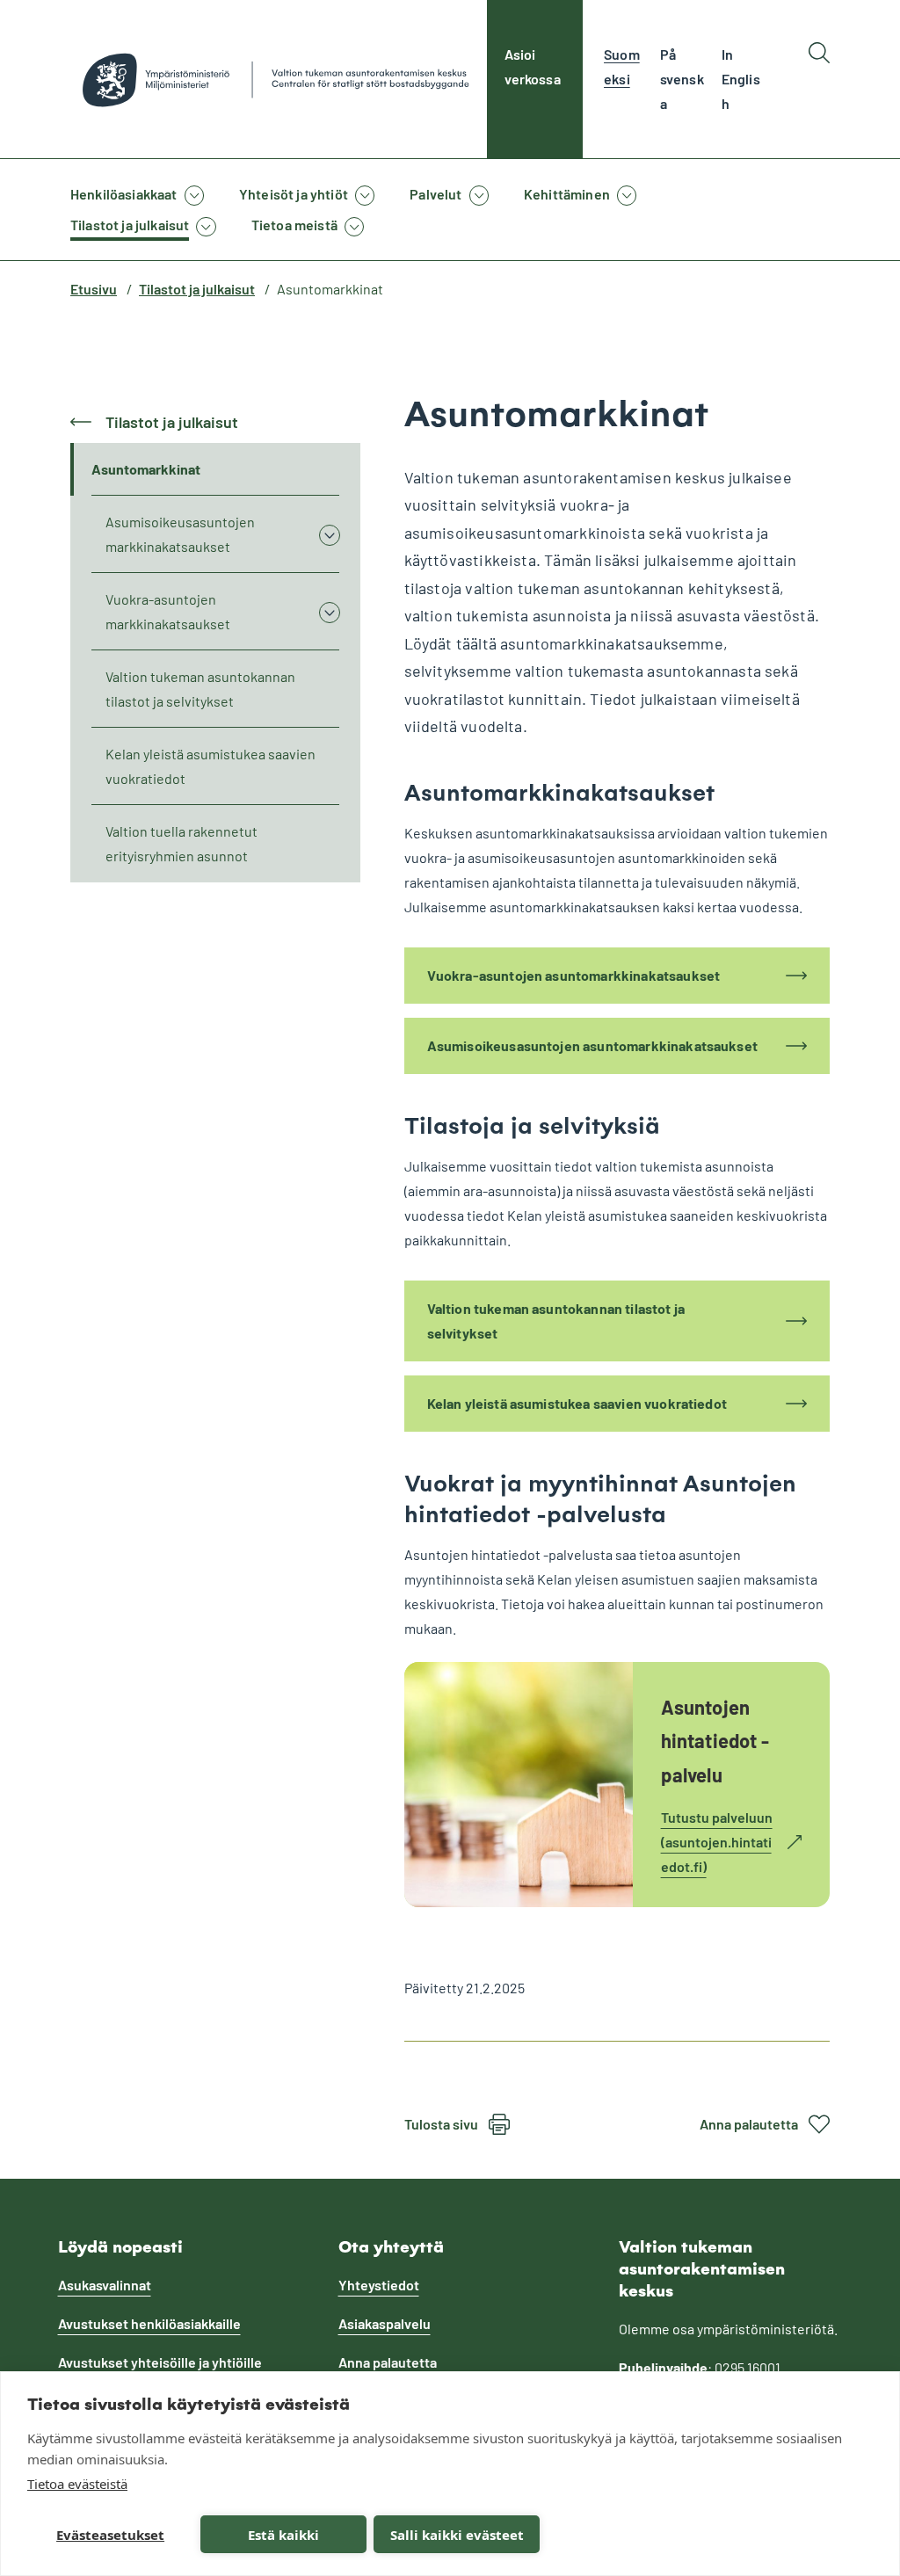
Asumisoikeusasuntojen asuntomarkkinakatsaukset (592, 1045)
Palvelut (435, 194)
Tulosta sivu (441, 2124)
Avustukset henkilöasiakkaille (149, 2323)
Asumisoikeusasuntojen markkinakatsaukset (180, 534)
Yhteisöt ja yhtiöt (294, 194)
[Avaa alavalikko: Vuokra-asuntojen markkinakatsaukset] (329, 612)
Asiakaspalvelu (385, 2323)
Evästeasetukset (110, 2535)
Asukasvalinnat (105, 2285)
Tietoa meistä (294, 225)
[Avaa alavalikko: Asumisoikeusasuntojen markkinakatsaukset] (329, 534)
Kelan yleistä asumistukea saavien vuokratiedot (210, 766)
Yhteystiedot (379, 2285)
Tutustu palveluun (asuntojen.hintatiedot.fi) (717, 1844)
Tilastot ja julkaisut (130, 225)
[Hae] (819, 79)
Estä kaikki (283, 2535)
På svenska (682, 79)
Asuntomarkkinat (146, 469)
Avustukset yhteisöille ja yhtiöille (160, 2362)
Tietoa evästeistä (77, 2484)
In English (741, 79)
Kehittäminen (567, 194)
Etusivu (94, 289)
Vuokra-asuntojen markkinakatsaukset (168, 611)
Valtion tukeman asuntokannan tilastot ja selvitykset (200, 689)
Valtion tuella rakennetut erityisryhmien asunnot (181, 843)
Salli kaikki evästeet (457, 2535)
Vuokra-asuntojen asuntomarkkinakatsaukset (574, 975)
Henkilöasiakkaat (124, 194)
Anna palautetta (749, 2124)
